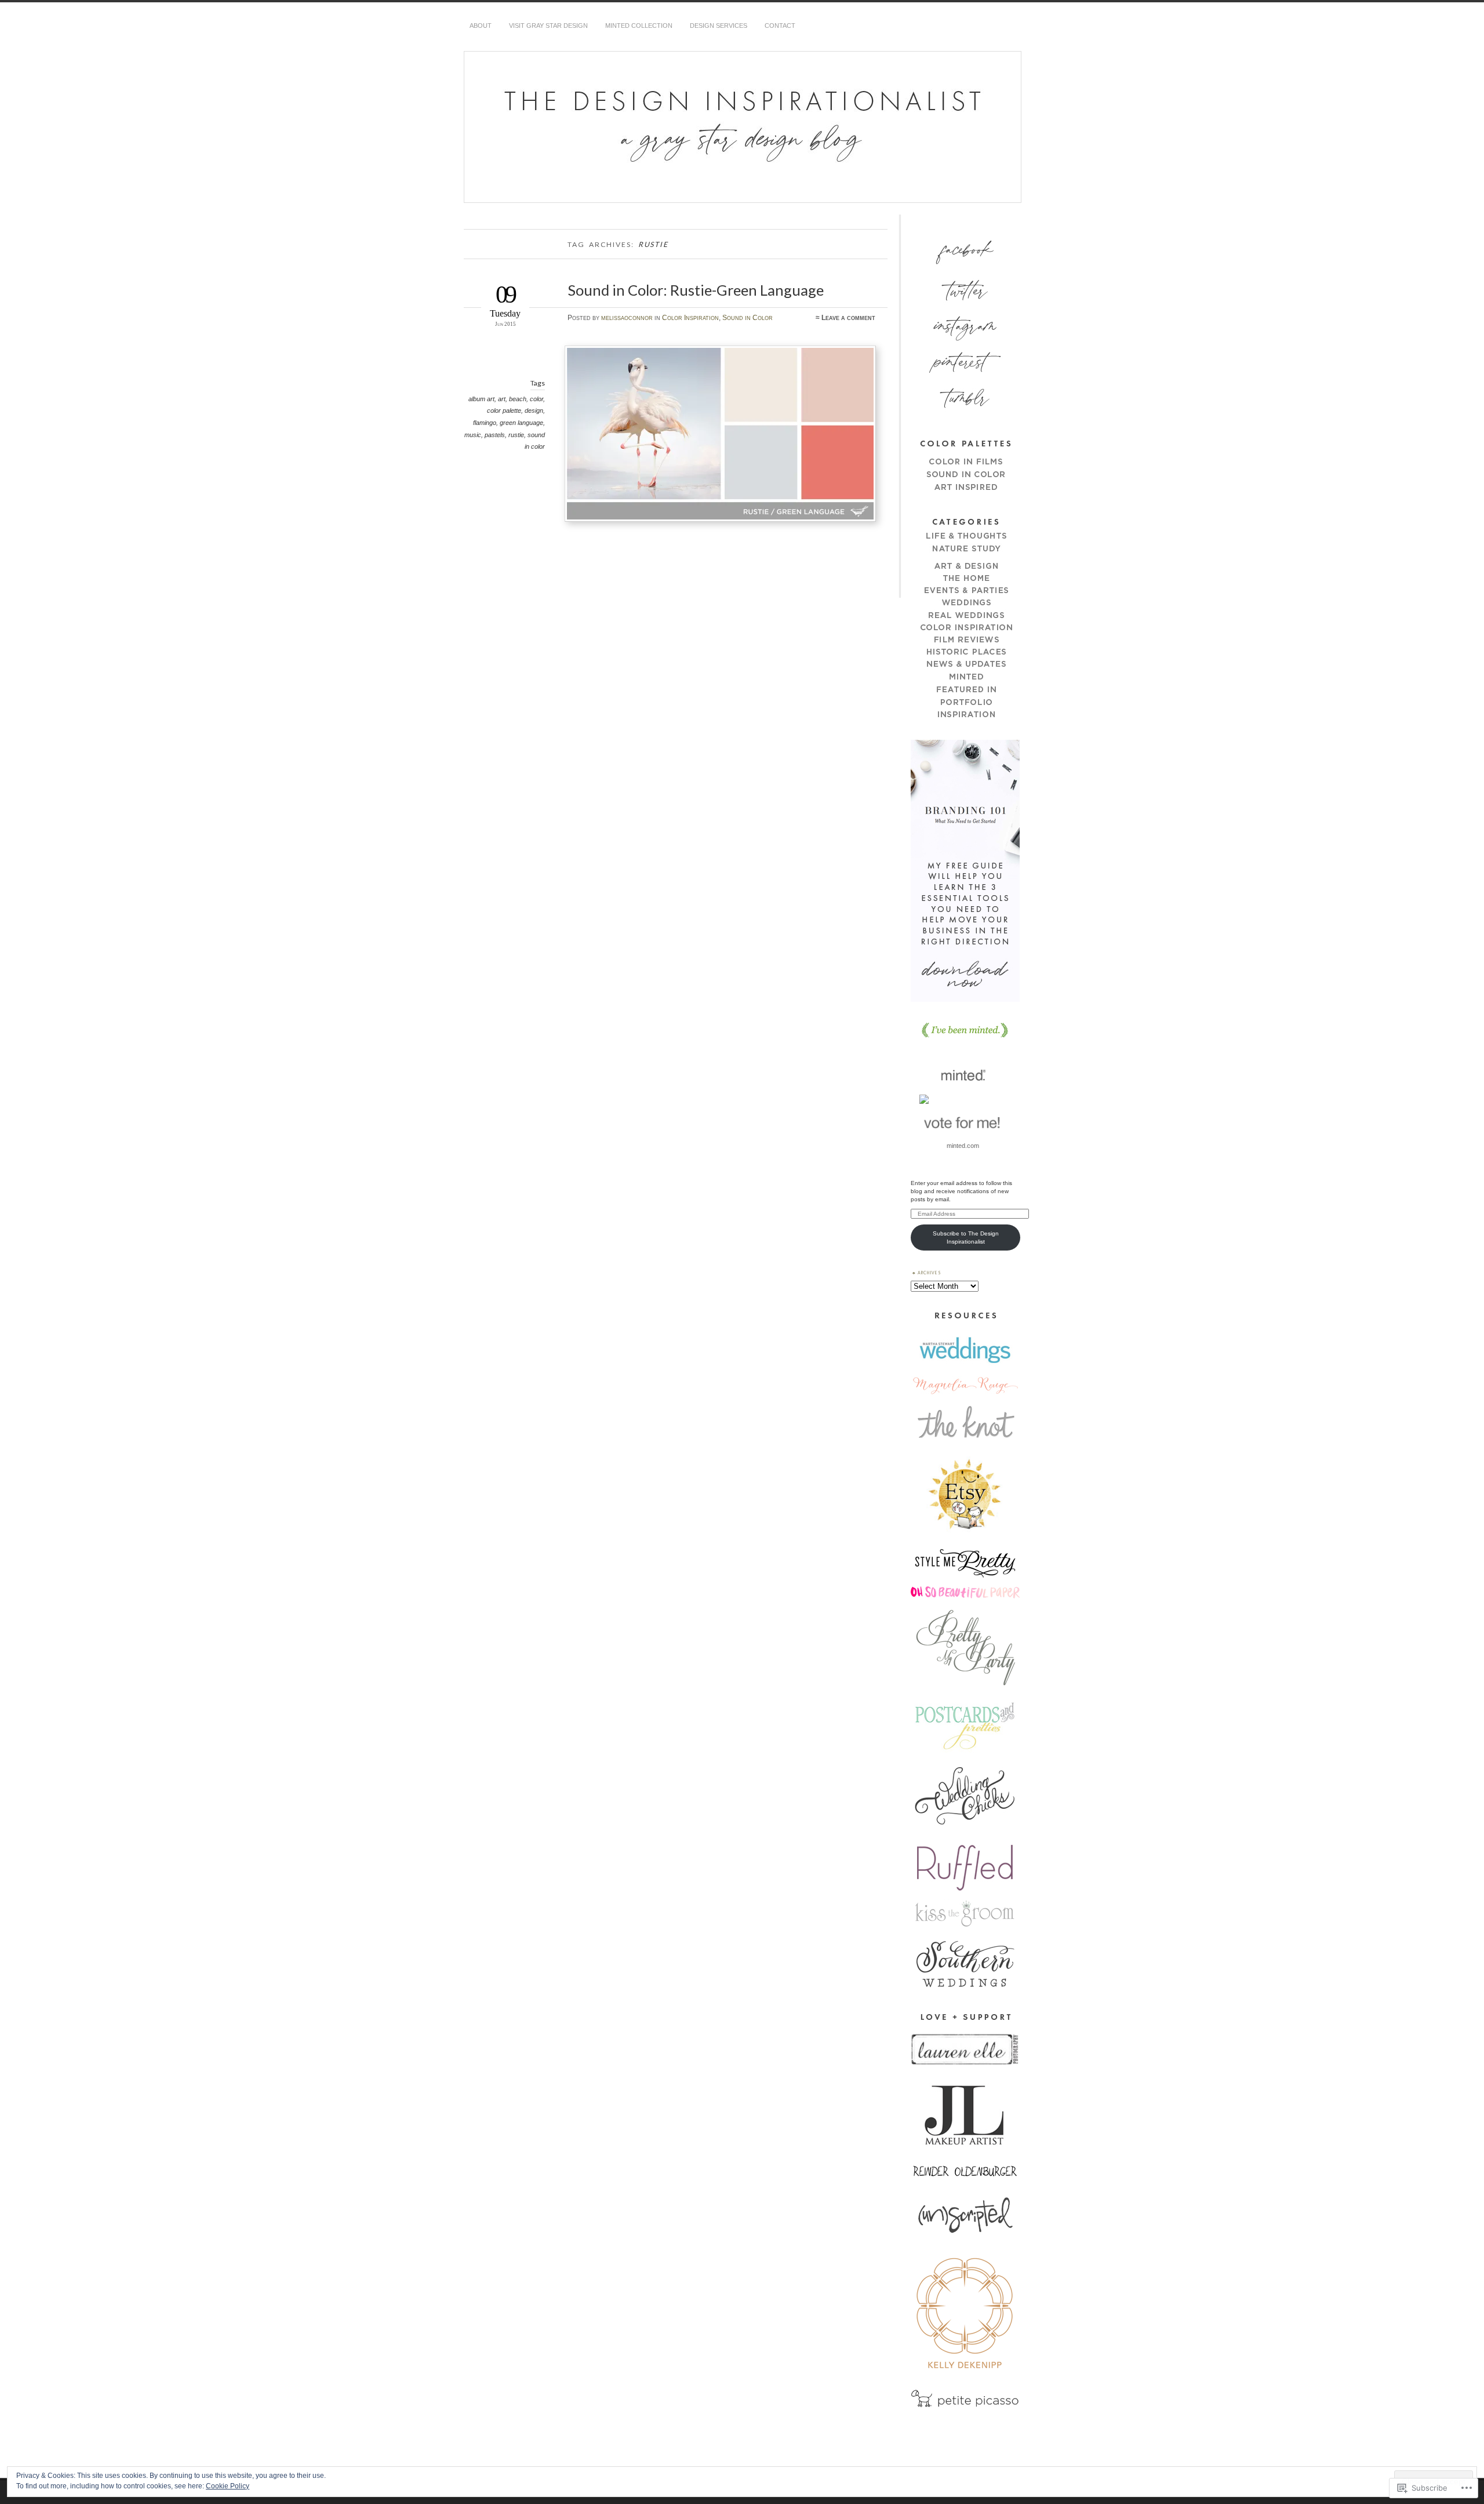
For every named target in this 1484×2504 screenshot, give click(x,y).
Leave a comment (848, 318)
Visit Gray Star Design (548, 26)
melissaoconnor (627, 318)
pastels (495, 435)
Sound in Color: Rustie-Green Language (696, 290)
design (534, 410)
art (502, 399)
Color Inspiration (690, 318)
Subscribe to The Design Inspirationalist (966, 1238)
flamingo (485, 423)
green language (521, 423)
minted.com (963, 1146)
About (481, 26)
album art (481, 399)
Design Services (719, 26)
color (537, 399)
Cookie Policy (228, 2486)
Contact (780, 26)
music (473, 435)
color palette (504, 410)
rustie (516, 435)
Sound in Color (748, 318)
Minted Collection (639, 26)
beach (518, 399)
